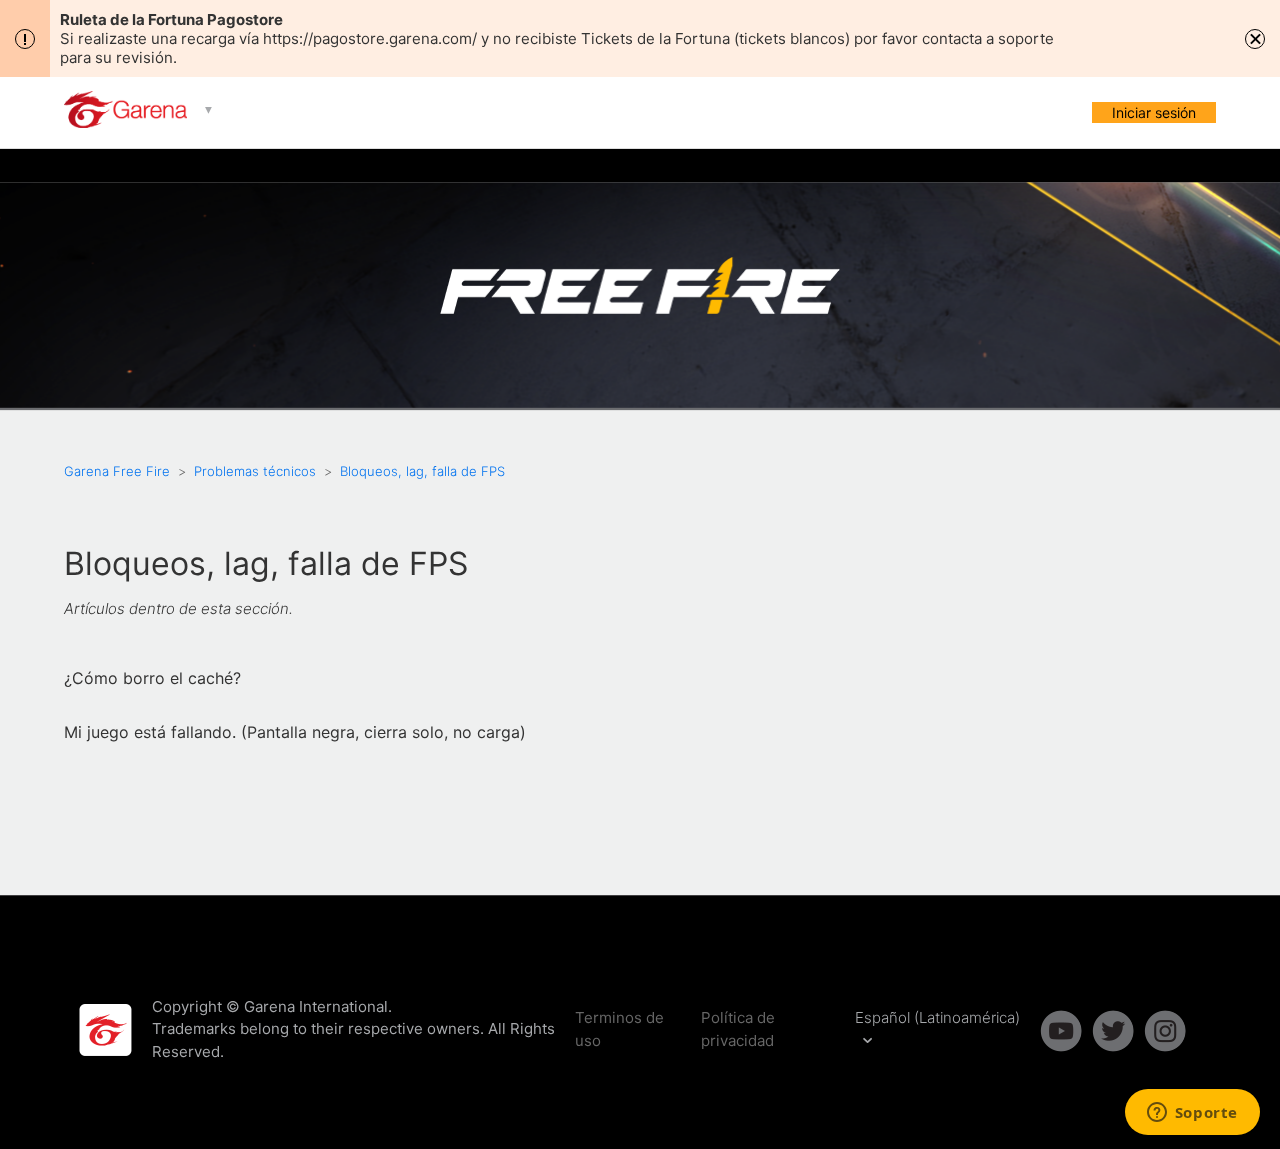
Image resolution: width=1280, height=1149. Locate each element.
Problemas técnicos (255, 471)
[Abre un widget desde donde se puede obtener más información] (1192, 1114)
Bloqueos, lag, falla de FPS (422, 471)
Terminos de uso (619, 1029)
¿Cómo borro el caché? (152, 678)
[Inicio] (127, 122)
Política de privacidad (738, 1029)
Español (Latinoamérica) (937, 1017)
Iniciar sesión (1154, 112)
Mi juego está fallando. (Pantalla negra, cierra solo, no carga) (295, 732)
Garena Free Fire (117, 471)
